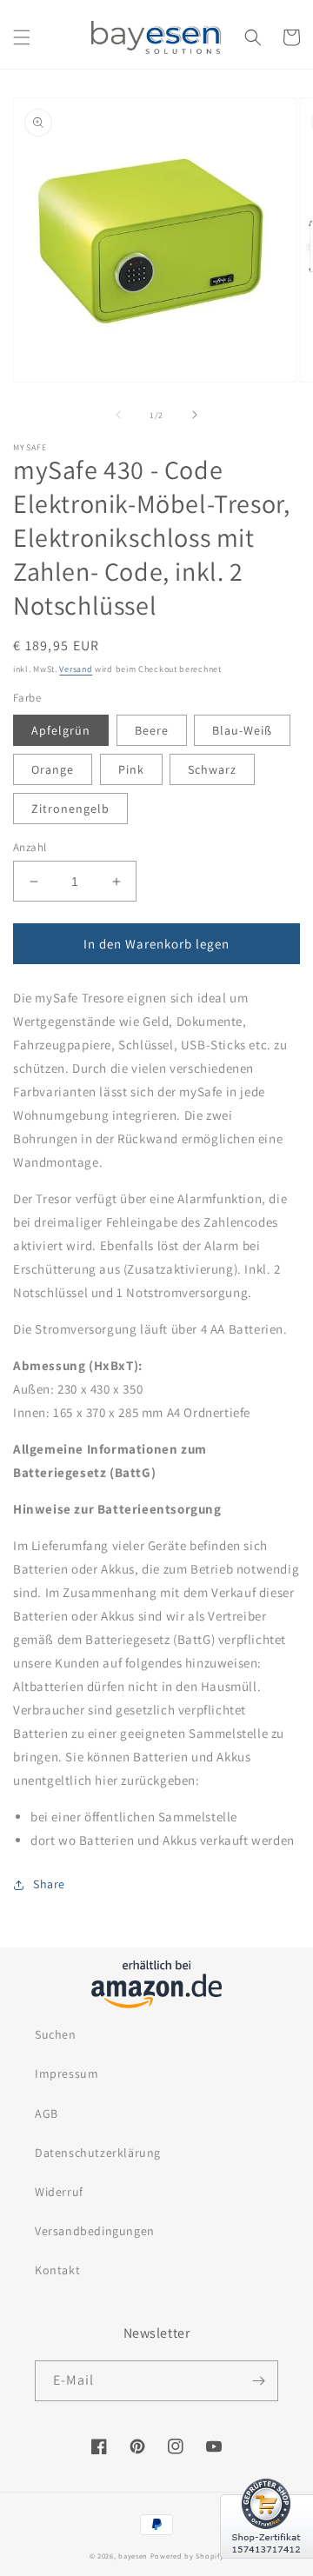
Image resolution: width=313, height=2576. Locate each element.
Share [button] (49, 1884)
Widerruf (59, 2192)
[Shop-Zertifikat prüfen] (266, 2569)
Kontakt (57, 2270)
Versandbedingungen (95, 2231)
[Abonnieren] (258, 2381)
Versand (76, 669)
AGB (47, 2113)
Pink (131, 769)
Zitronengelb (70, 809)
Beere (152, 730)
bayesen (133, 2556)
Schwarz (212, 769)
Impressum (67, 2073)
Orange (53, 769)
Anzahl (30, 847)
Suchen (56, 2034)
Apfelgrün (61, 730)
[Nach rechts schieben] (195, 415)
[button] (22, 37)
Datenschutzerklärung (98, 2153)
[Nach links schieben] (118, 415)
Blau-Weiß (242, 730)
